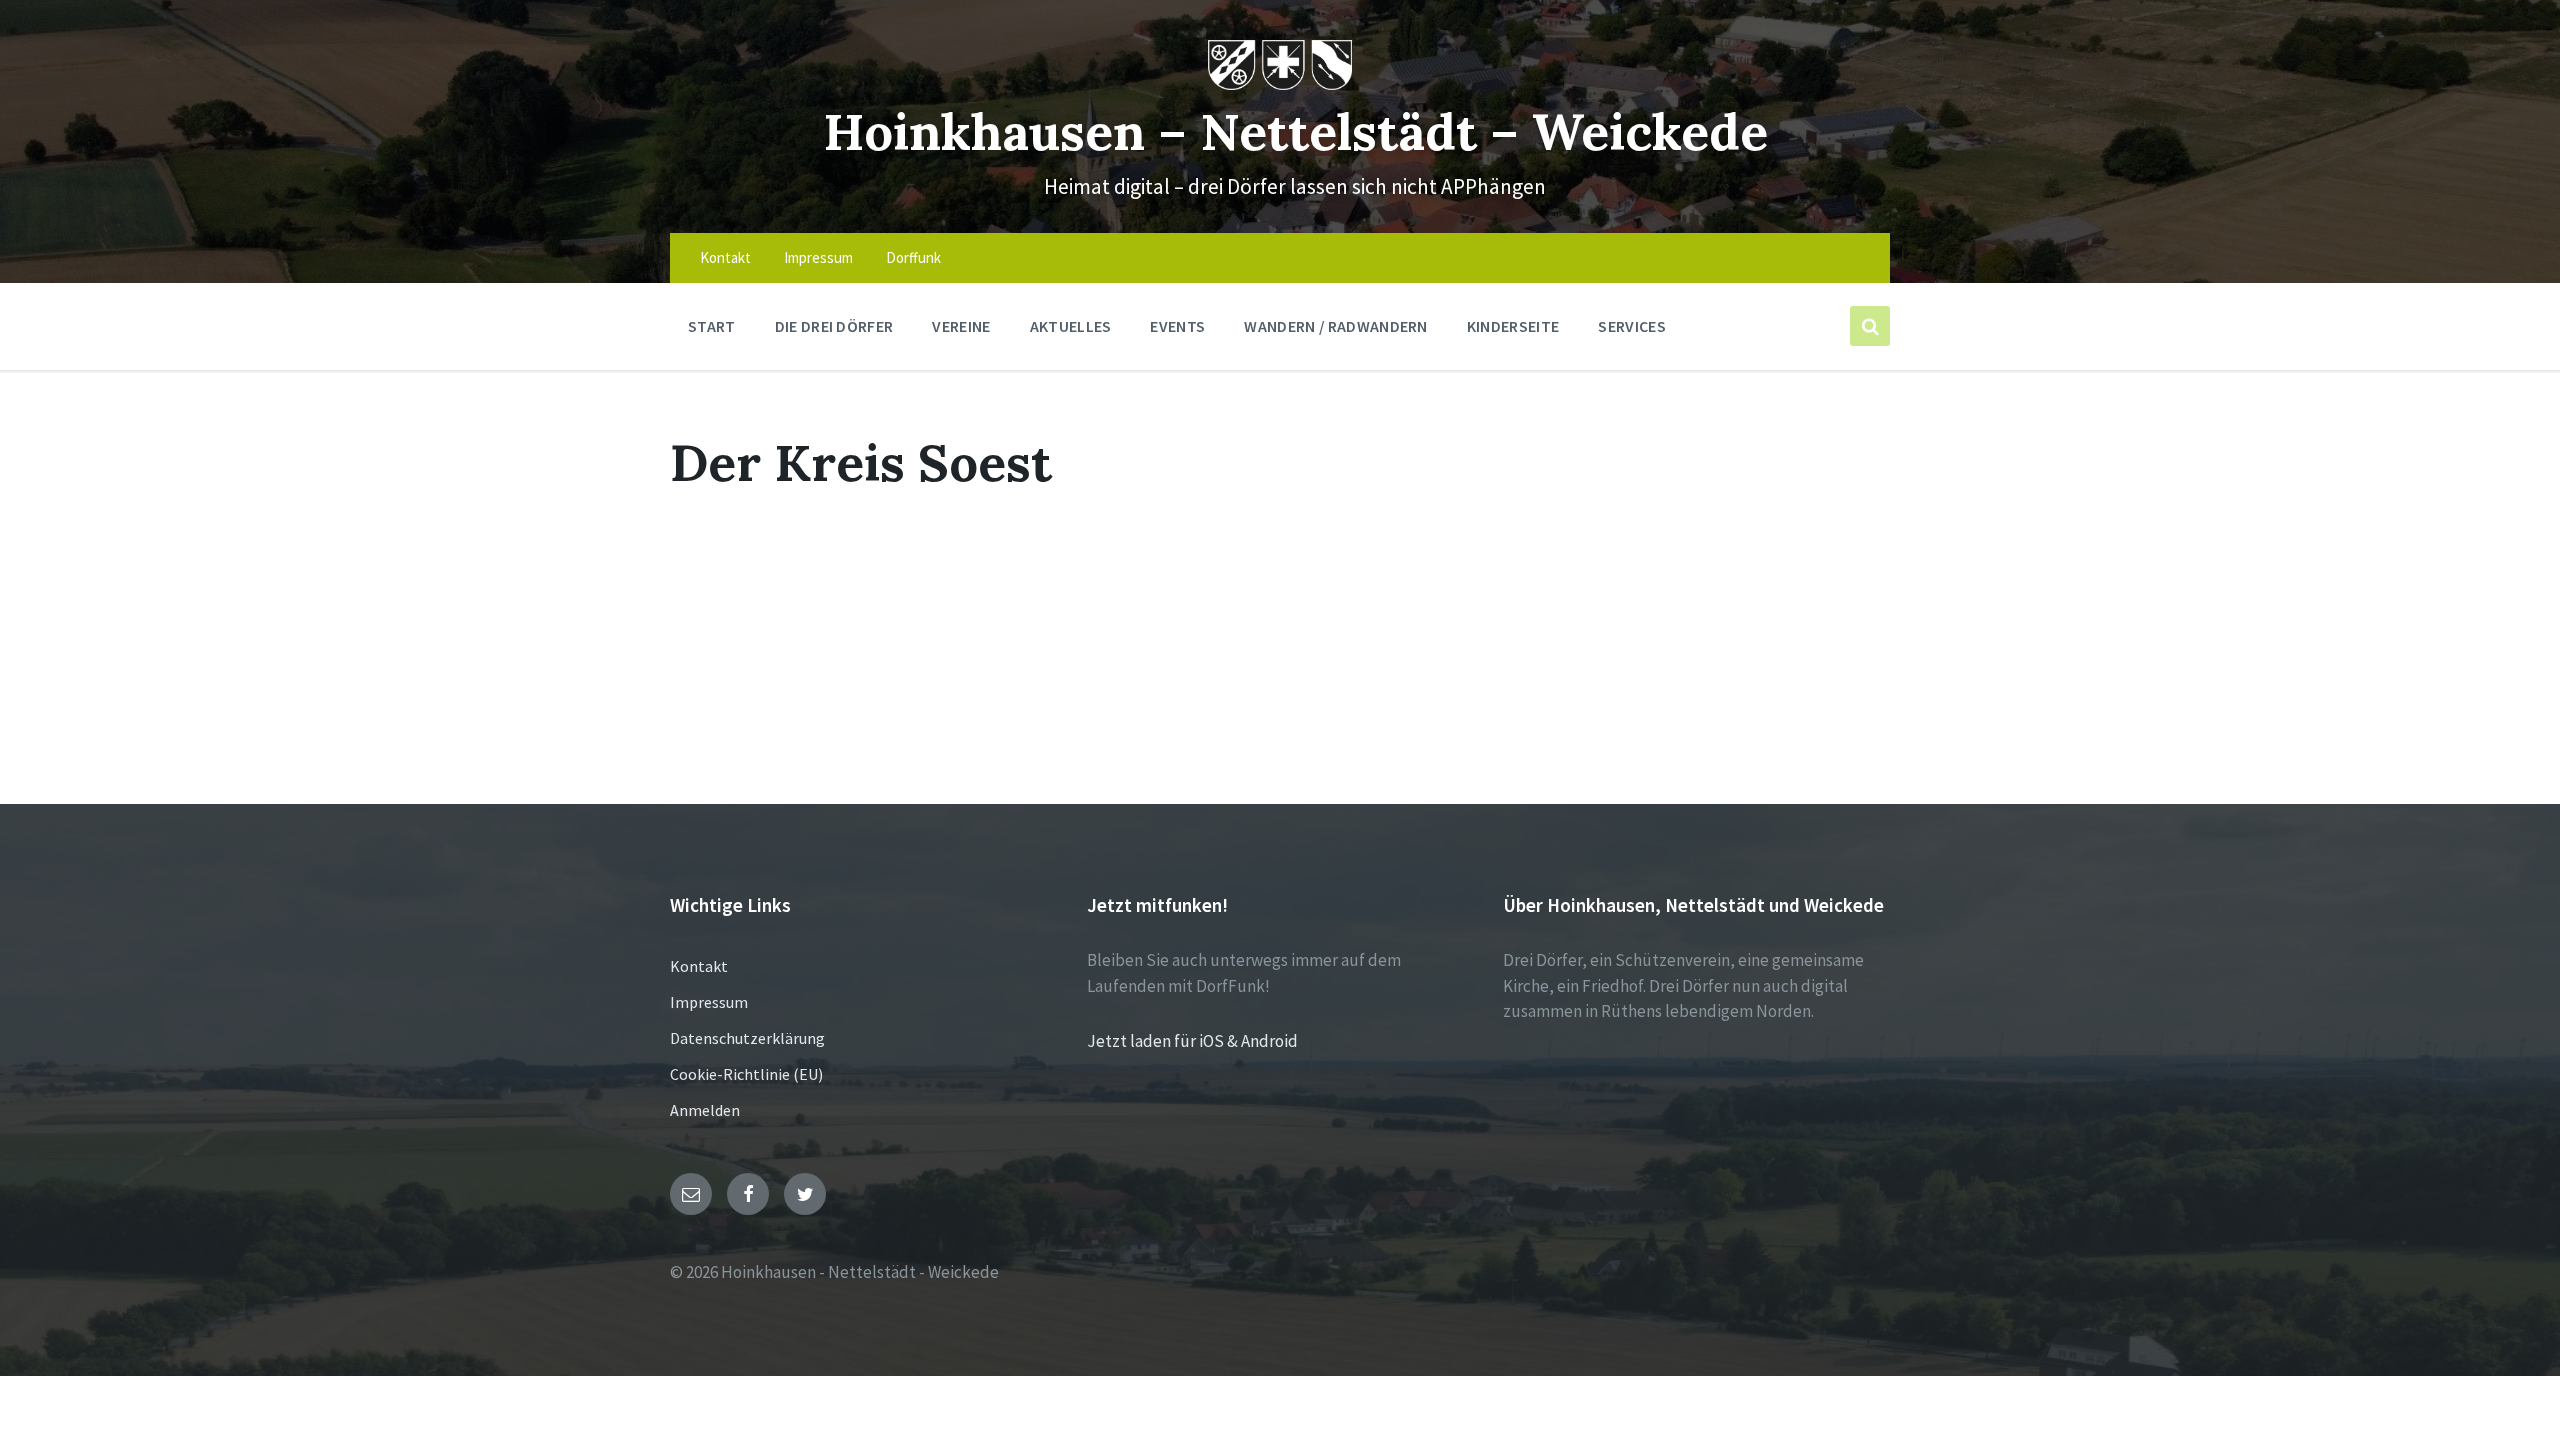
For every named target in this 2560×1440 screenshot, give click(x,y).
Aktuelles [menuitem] (1071, 326)
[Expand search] (1870, 326)
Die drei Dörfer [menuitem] (834, 326)
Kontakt (699, 966)
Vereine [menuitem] (961, 326)
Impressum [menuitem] (818, 257)
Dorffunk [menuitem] (913, 257)
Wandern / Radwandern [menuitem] (1335, 326)
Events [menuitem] (1177, 326)
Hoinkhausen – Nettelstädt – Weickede (1295, 131)
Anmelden (705, 1110)
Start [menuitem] (712, 326)
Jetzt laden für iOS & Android (1192, 1041)
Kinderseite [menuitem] (1513, 326)
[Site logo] (1280, 84)
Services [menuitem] (1632, 326)
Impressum (709, 1002)
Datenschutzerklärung (747, 1038)
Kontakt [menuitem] (725, 257)
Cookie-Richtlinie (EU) (746, 1074)
